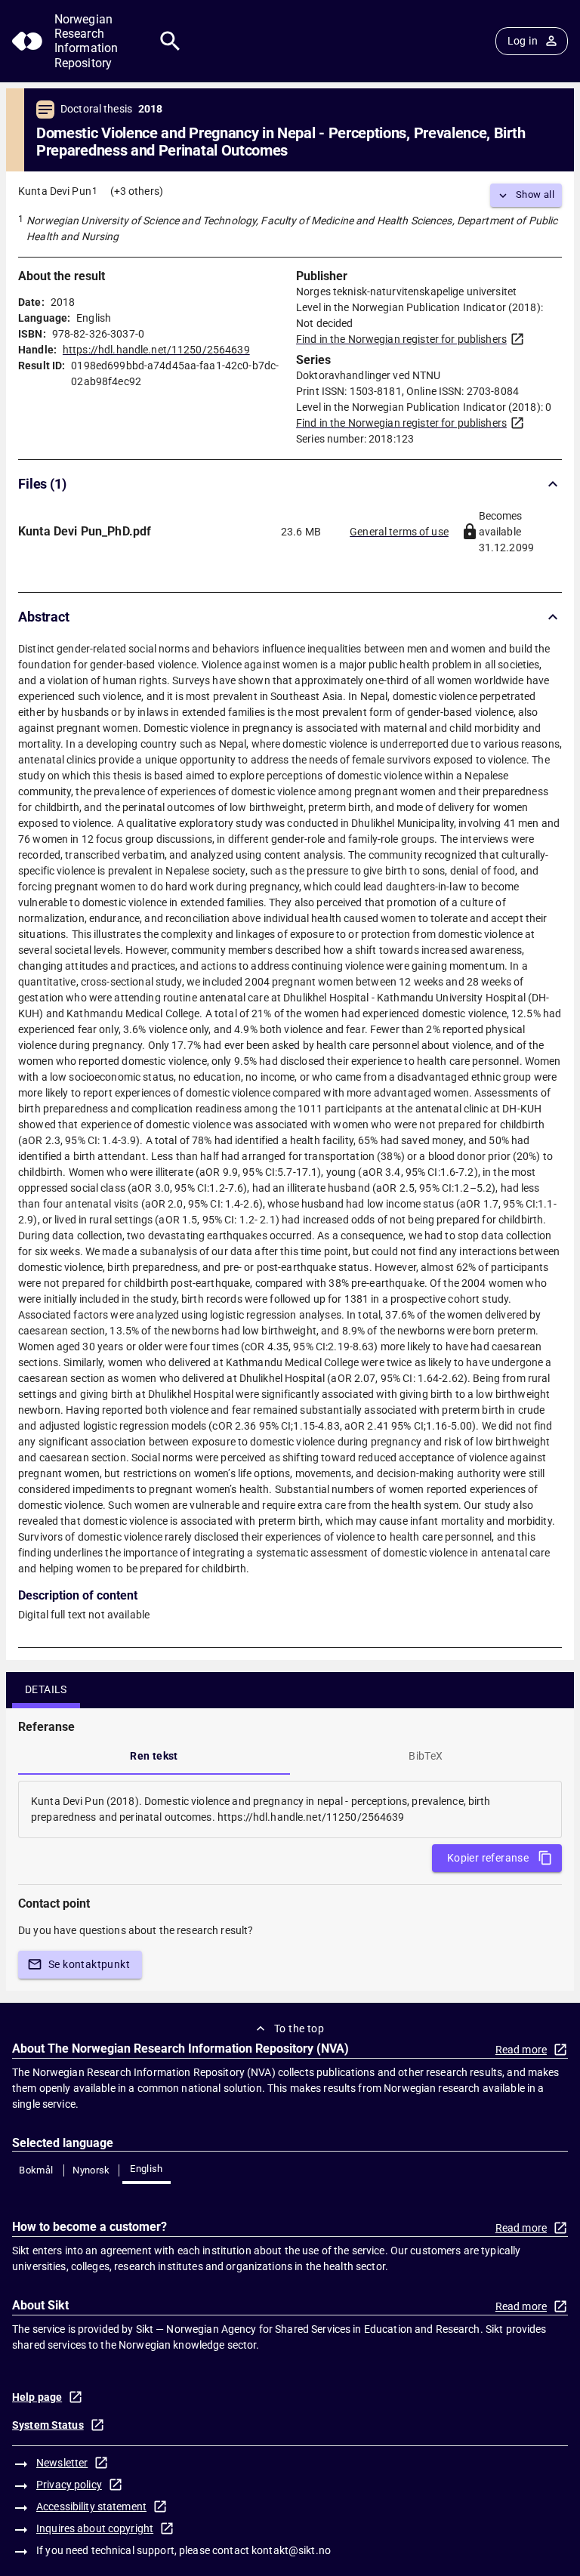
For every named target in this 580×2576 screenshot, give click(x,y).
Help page (37, 2397)
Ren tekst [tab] (154, 1756)
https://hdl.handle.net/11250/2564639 (156, 350)
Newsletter (62, 2463)
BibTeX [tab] (426, 1756)
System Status (48, 2425)
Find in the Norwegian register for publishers (401, 339)
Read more (521, 2050)
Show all (535, 194)
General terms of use (399, 532)
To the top (299, 2028)
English (147, 2169)
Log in (523, 41)
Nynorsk (91, 2170)
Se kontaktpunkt (89, 1964)
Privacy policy (69, 2485)
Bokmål (36, 2170)
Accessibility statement (91, 2507)
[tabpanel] (290, 1809)
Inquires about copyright (95, 2528)
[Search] (170, 41)
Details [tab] (46, 1689)
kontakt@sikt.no (291, 2550)
